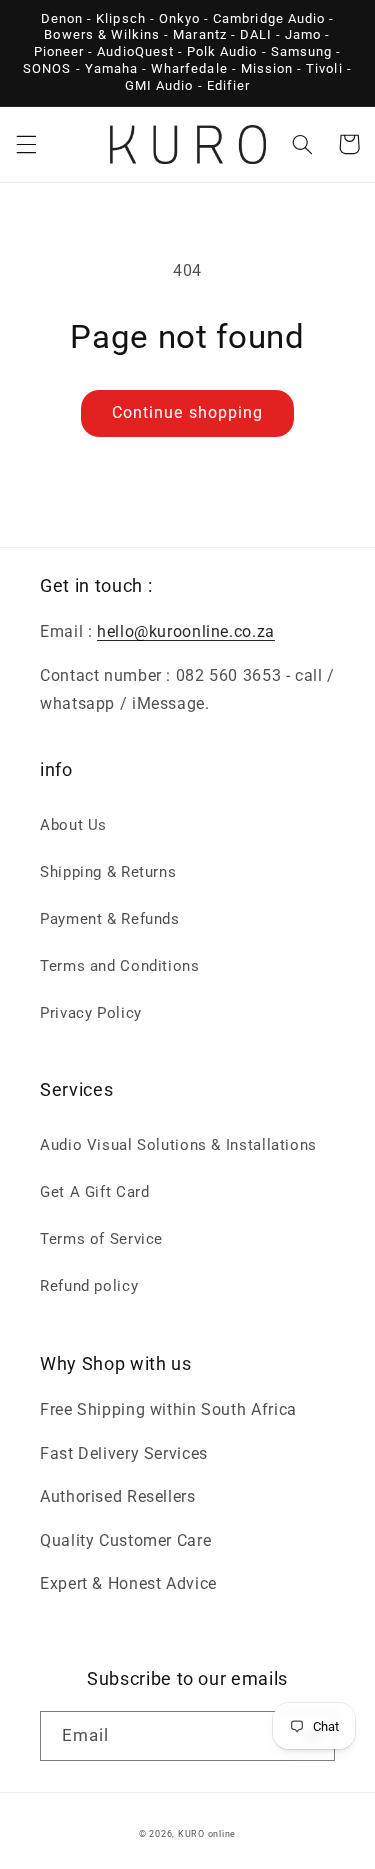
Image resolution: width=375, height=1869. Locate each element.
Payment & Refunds (110, 919)
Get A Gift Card (94, 1192)
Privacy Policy (91, 1013)
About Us (73, 825)
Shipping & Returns (108, 872)
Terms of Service (101, 1239)
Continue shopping (187, 412)
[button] (26, 144)
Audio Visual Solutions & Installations (178, 1145)
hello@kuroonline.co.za (186, 631)
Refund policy (89, 1286)
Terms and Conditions (120, 966)
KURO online (207, 1834)
